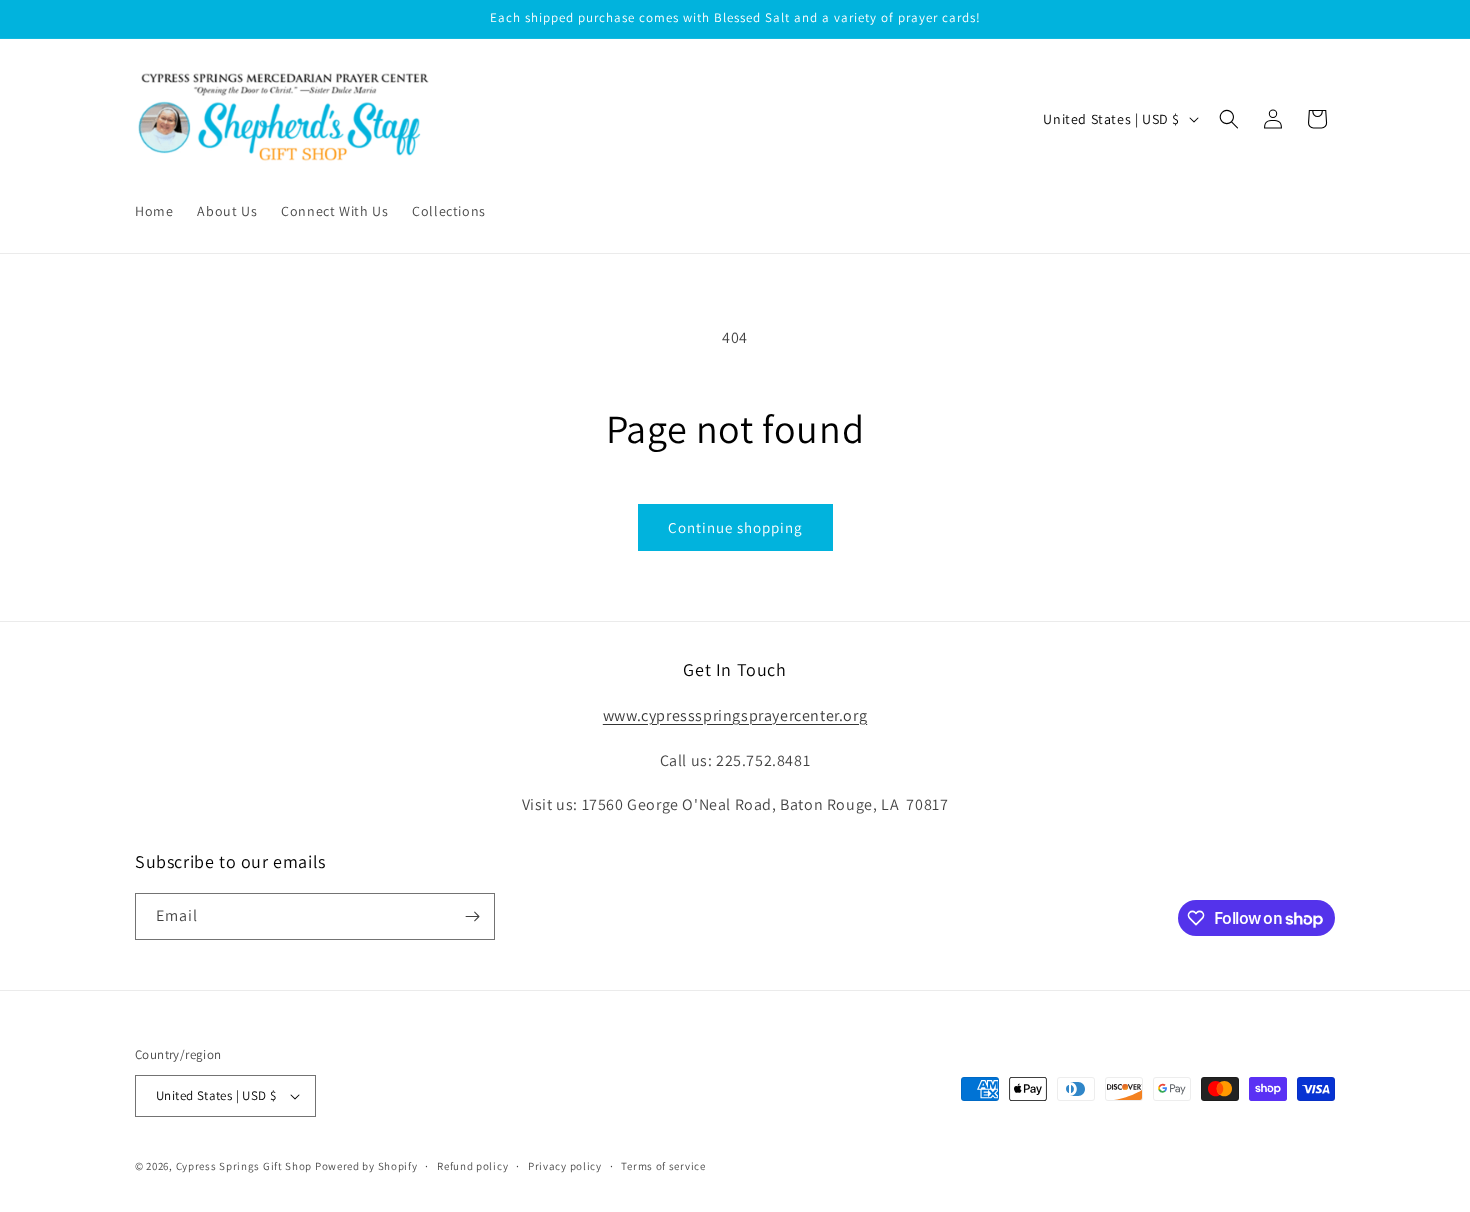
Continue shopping (735, 527)
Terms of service (663, 1166)
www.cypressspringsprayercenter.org (735, 715)
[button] (1229, 119)
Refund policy (472, 1166)
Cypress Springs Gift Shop (244, 1166)
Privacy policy (565, 1166)
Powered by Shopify (366, 1166)
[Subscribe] (472, 916)
